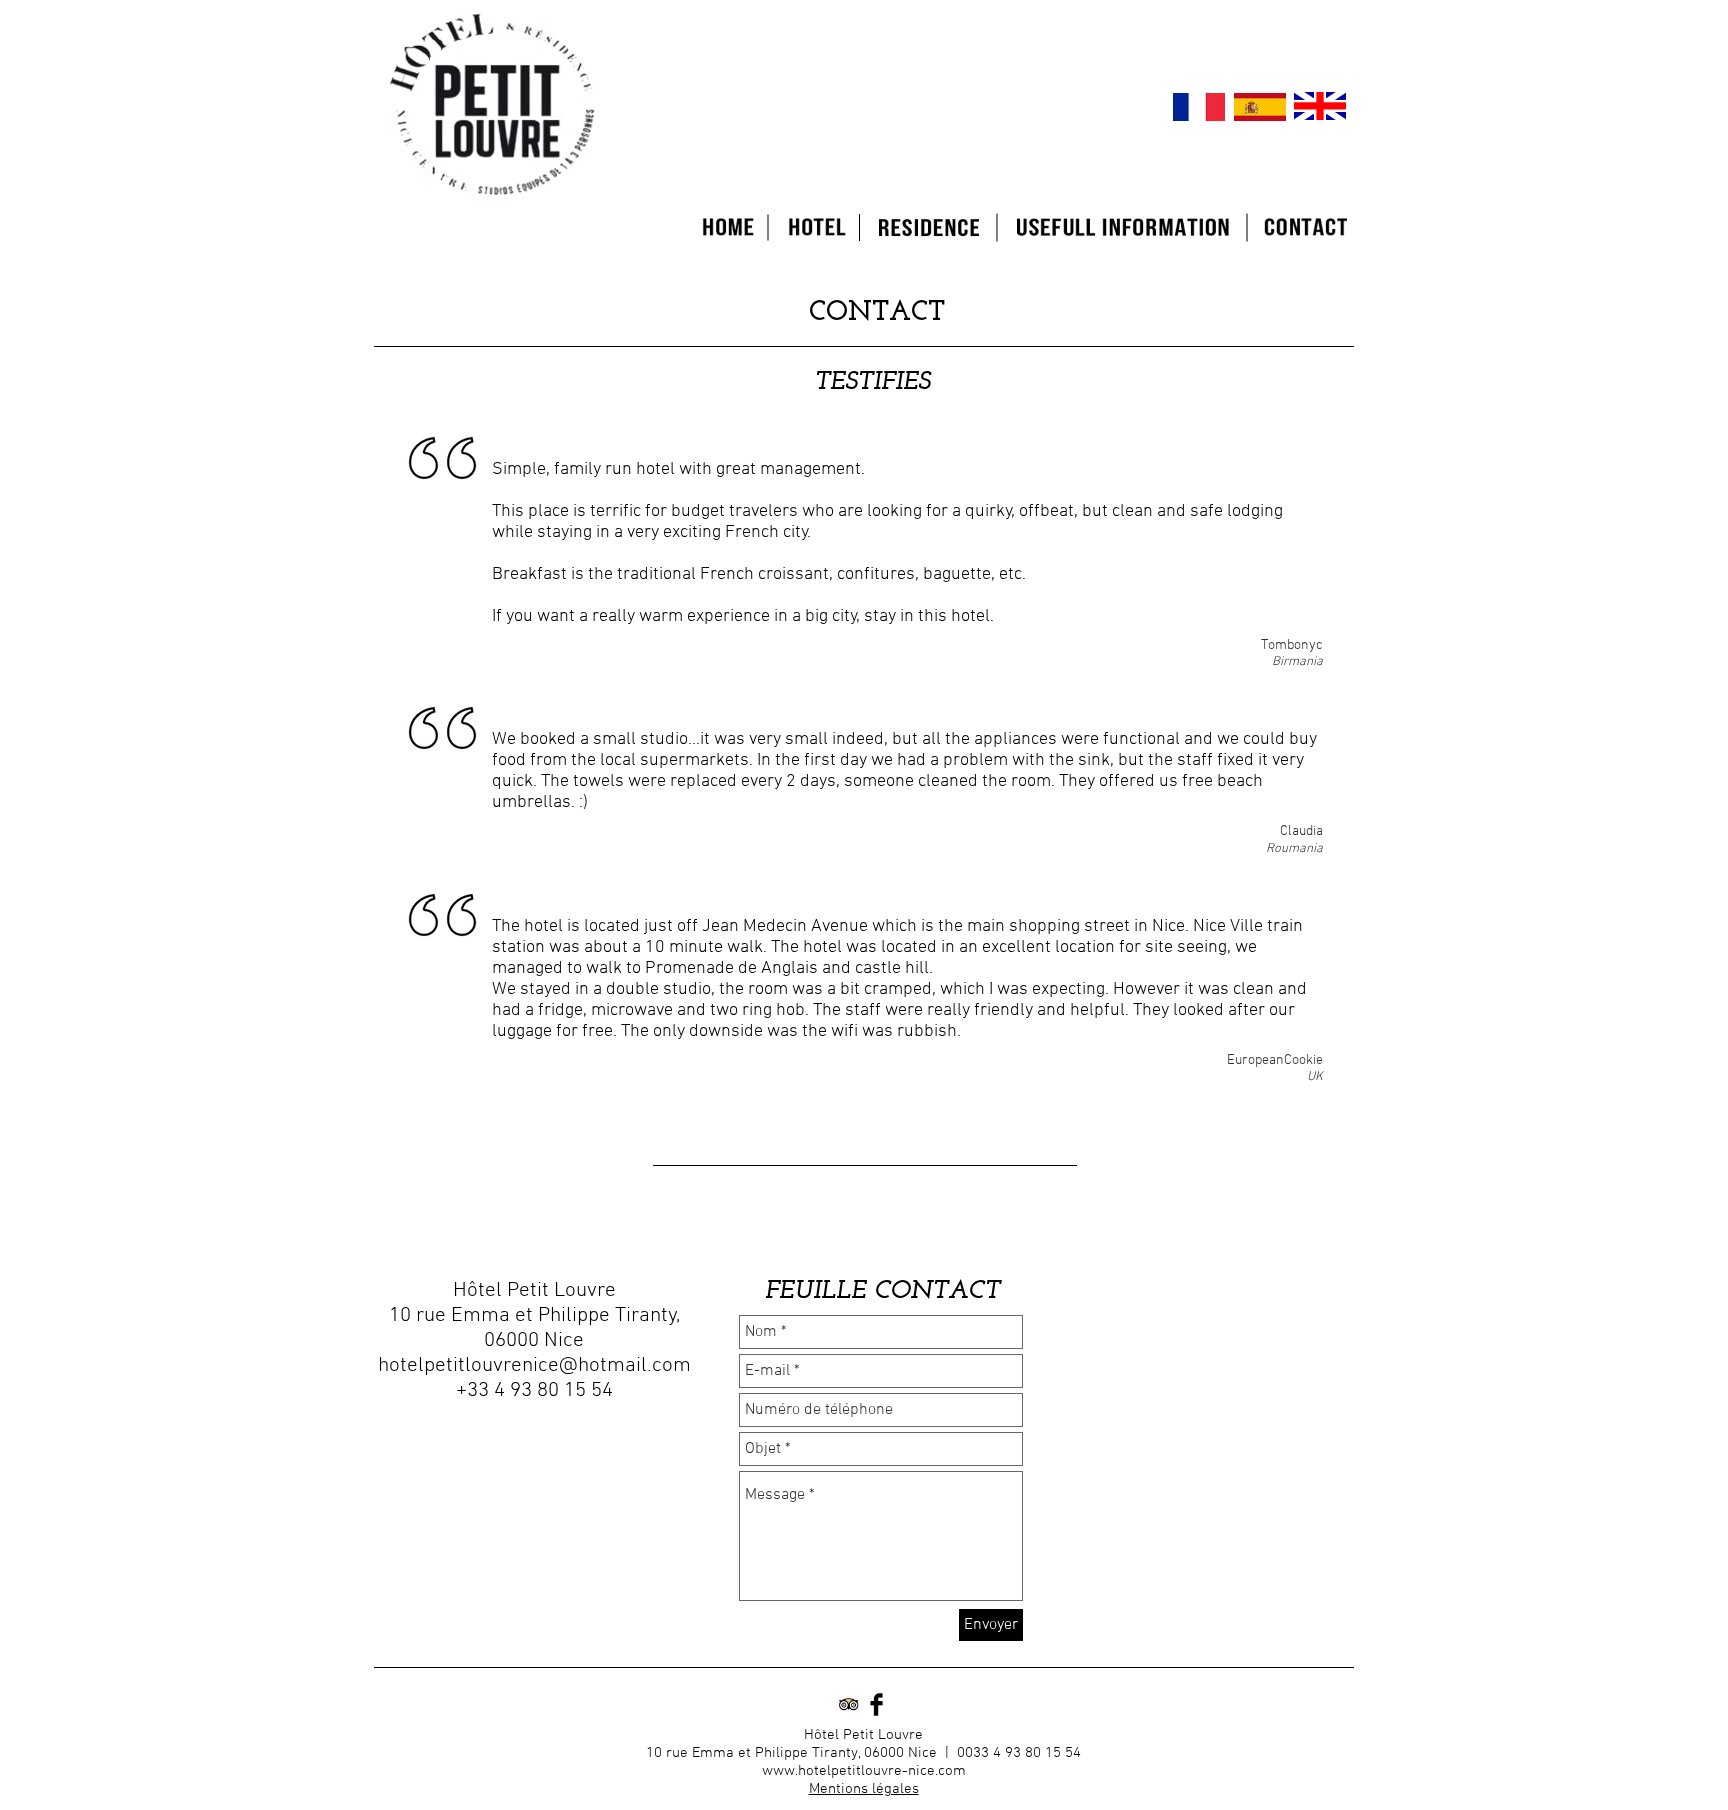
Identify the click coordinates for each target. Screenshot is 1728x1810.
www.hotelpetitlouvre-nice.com (864, 1771)
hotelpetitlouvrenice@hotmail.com (534, 1365)
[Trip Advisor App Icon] (848, 1704)
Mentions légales (864, 1789)
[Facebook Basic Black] (876, 1704)
